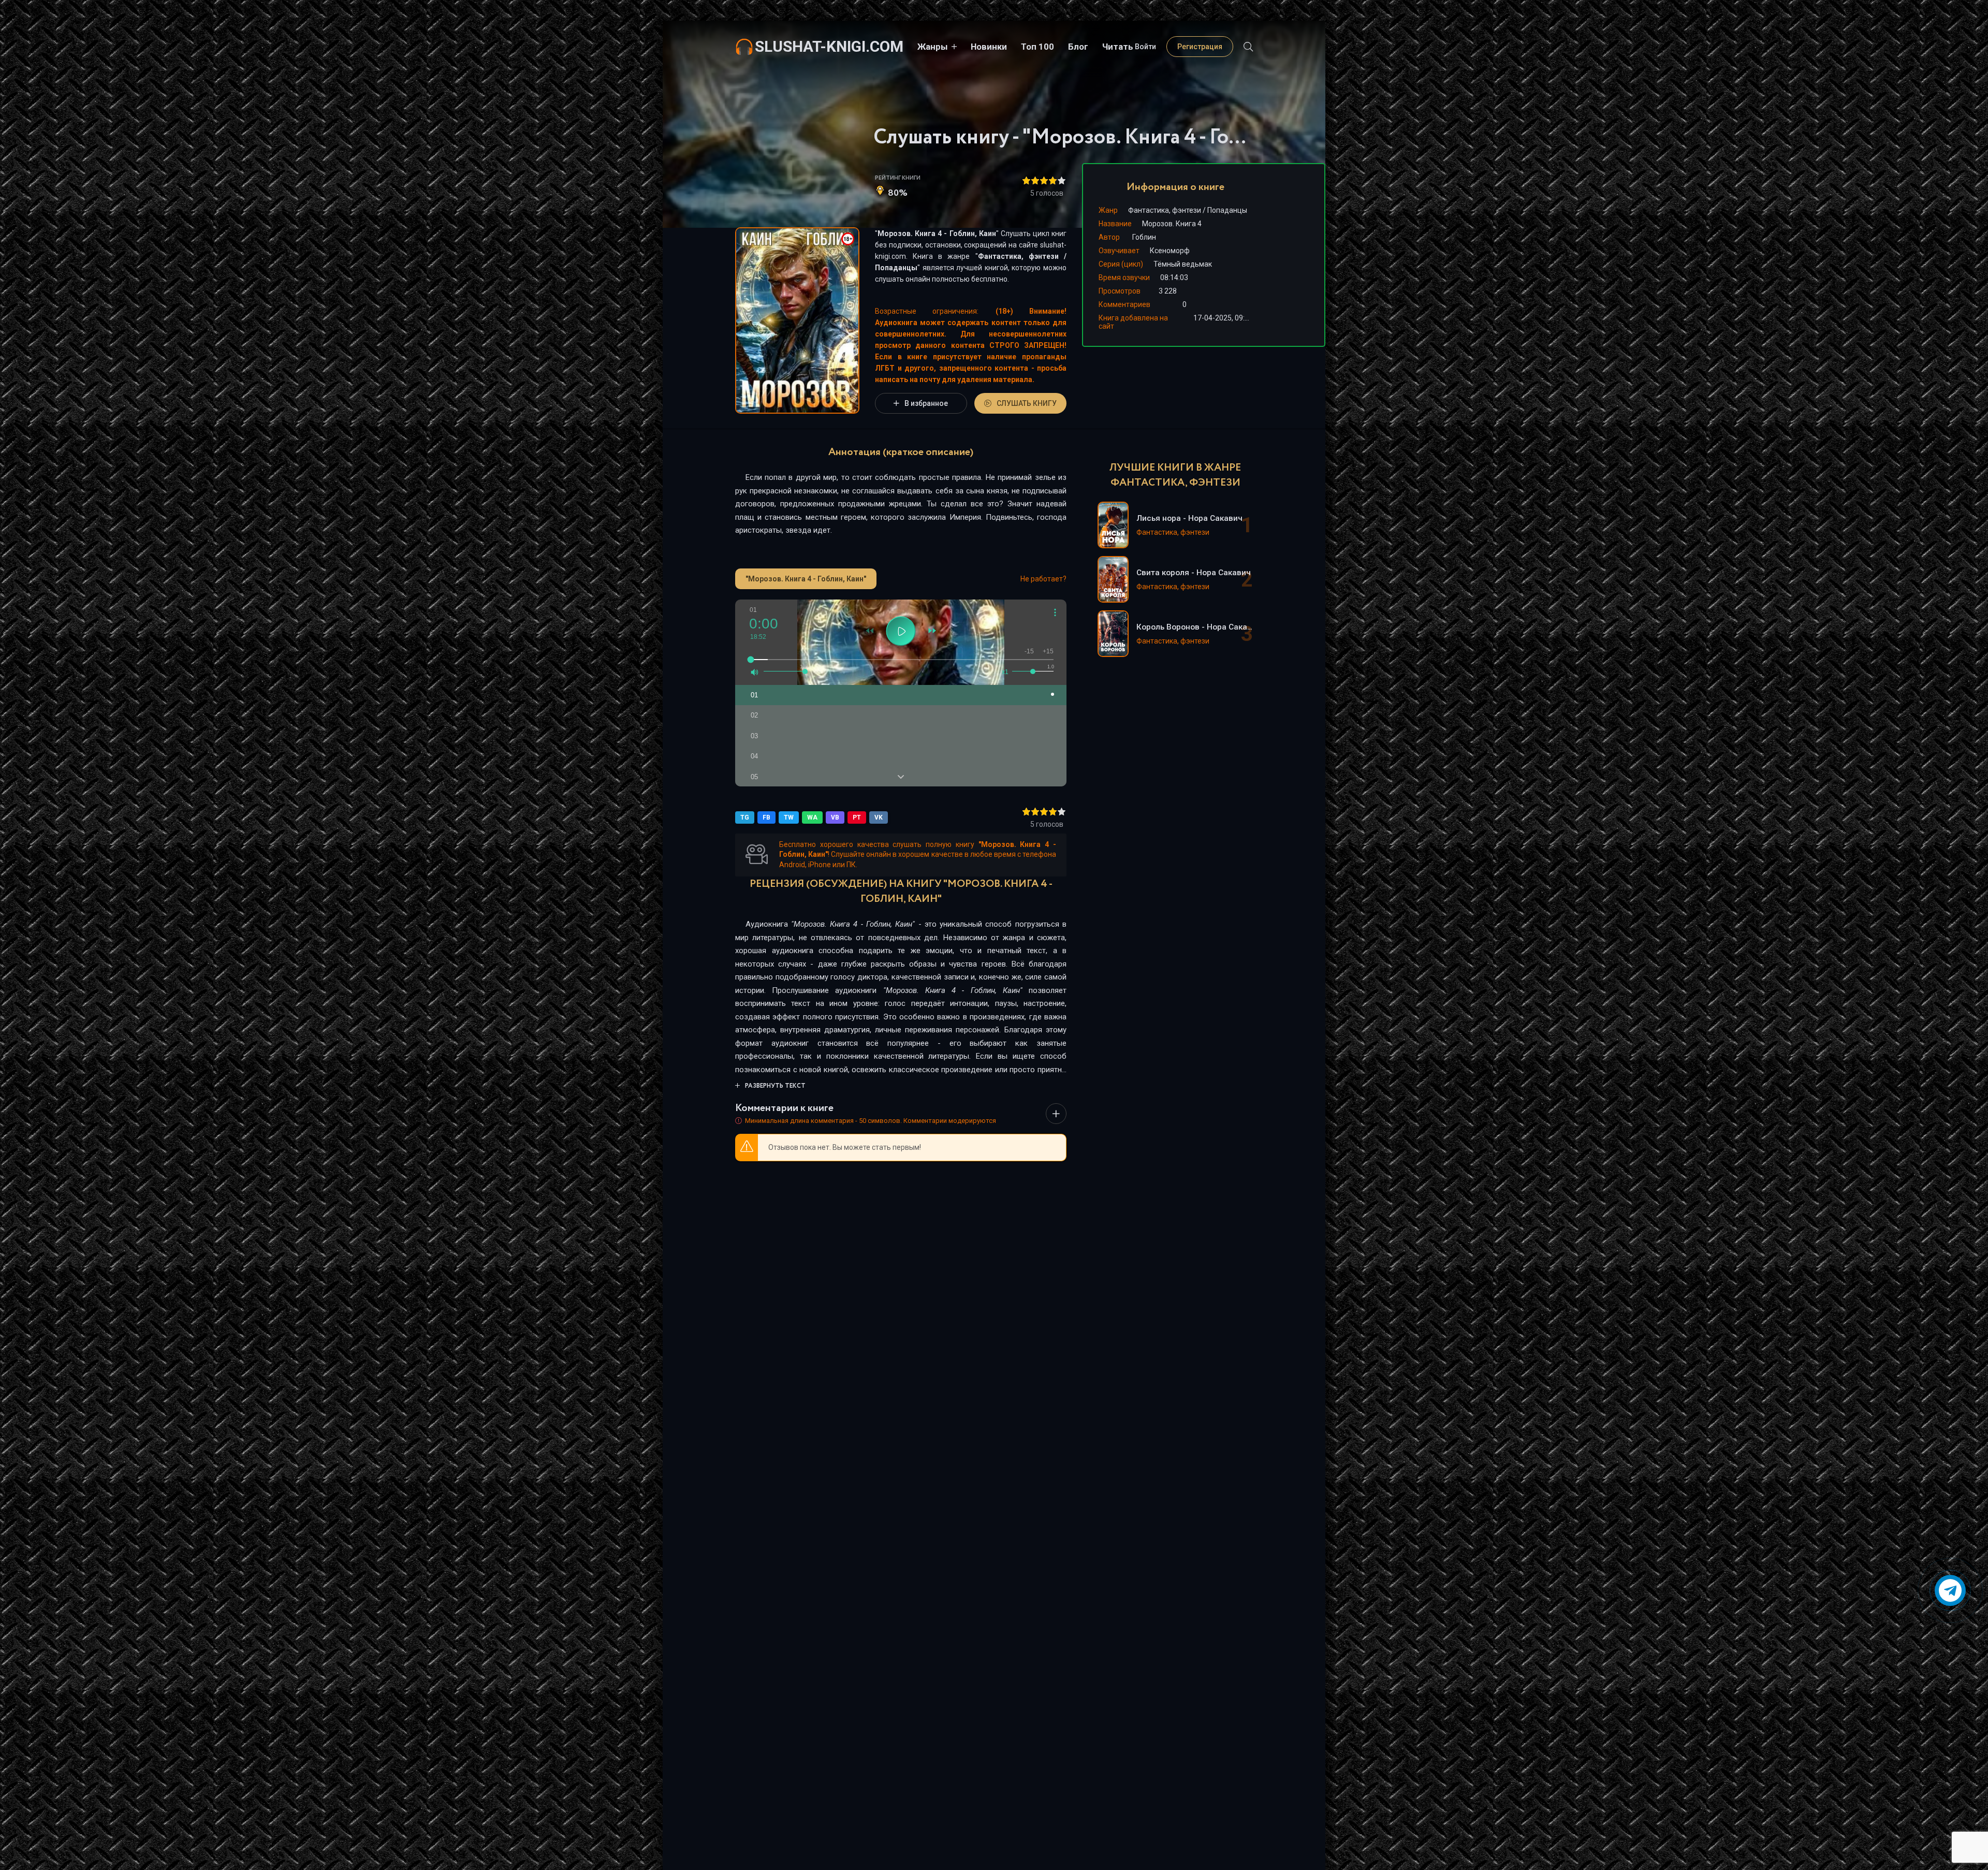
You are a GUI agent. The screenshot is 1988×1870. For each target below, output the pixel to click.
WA (812, 817)
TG (745, 817)
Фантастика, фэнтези (1018, 256)
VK (879, 817)
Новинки (989, 47)
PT (857, 817)
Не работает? (1043, 579)
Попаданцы (896, 268)
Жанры (933, 47)
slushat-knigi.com (829, 46)
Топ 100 (1037, 47)
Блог (1078, 47)
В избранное (926, 403)
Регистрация (1200, 47)
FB (766, 817)
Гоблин (1144, 237)
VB (835, 817)
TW (789, 817)
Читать (1118, 47)
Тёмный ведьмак (1183, 264)
